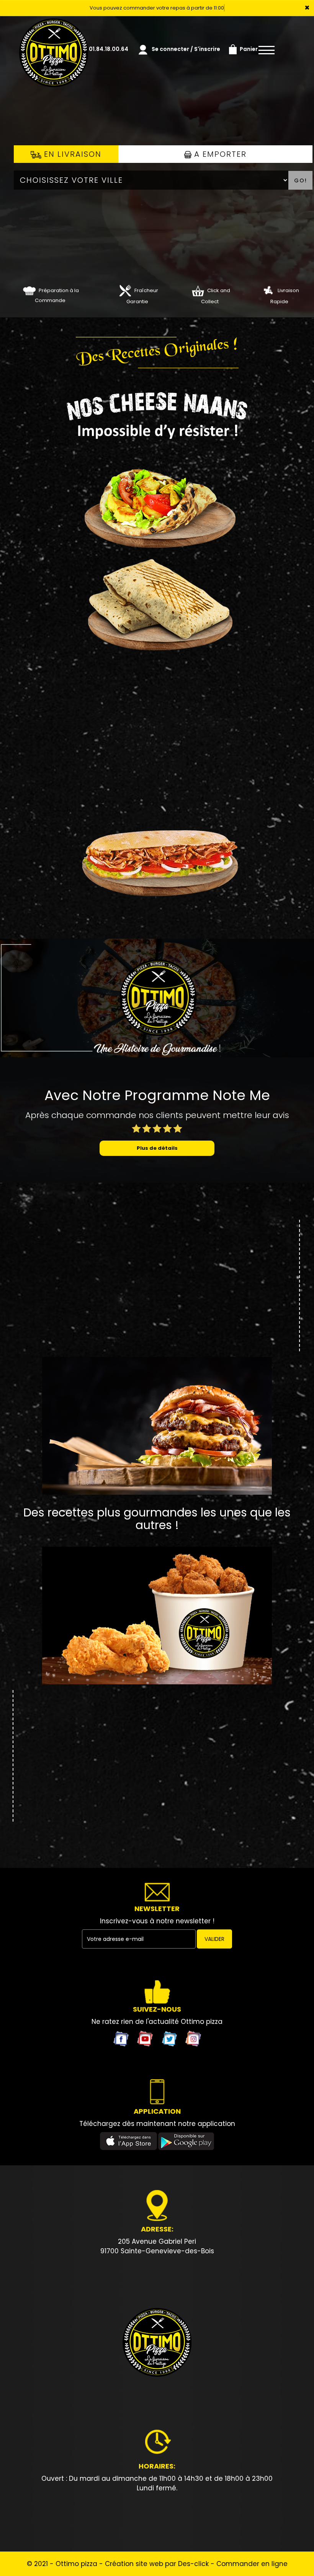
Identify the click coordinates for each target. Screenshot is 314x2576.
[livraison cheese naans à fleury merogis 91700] (157, 503)
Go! (301, 180)
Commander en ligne (252, 2564)
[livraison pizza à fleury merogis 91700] (54, 27)
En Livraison (71, 154)
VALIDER (214, 1939)
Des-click (193, 2564)
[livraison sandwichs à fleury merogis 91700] (157, 850)
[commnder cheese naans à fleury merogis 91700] (157, 416)
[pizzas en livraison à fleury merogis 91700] (268, 290)
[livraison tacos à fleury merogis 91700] (157, 604)
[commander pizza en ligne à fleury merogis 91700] (157, 2343)
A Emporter (219, 154)
